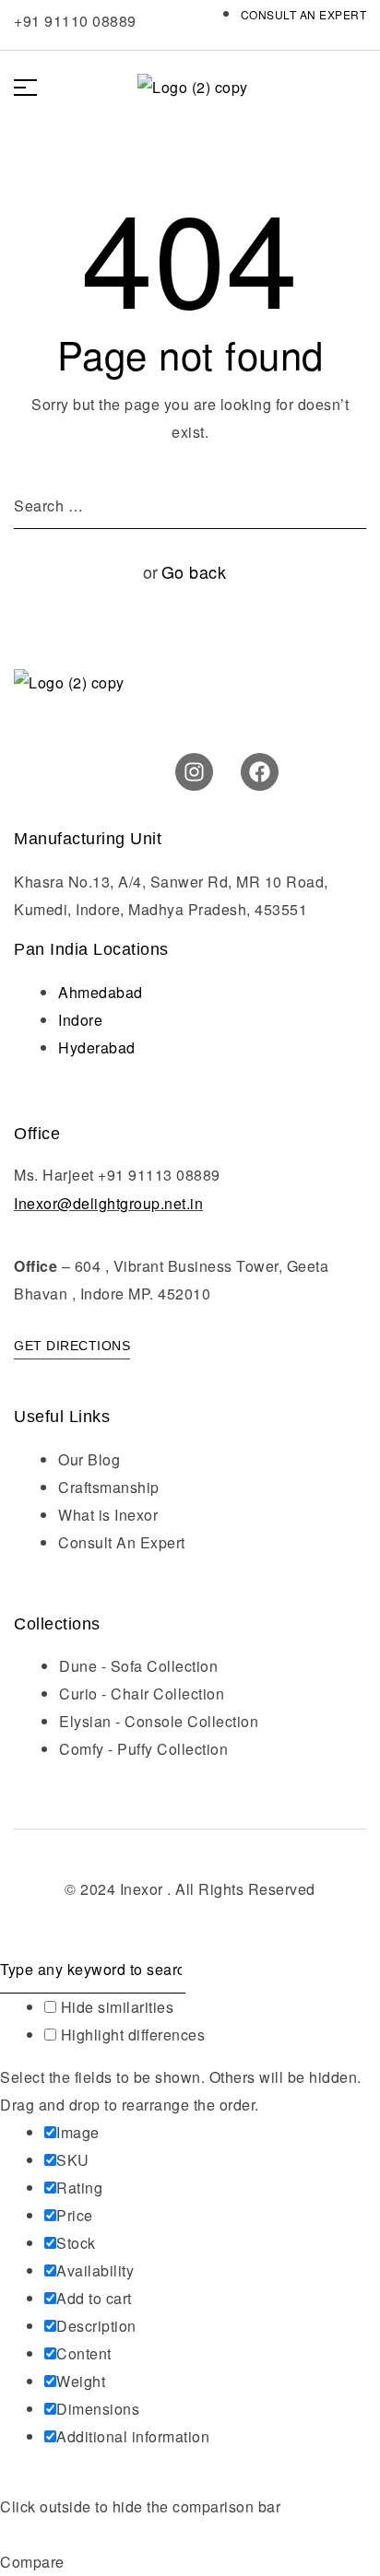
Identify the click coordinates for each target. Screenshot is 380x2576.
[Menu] (32, 88)
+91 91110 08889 (75, 21)
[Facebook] (260, 772)
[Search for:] (190, 506)
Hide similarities (115, 2007)
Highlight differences (131, 2035)
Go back (194, 571)
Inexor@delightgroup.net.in (108, 1203)
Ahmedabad (101, 992)
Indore (80, 1020)
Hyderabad (97, 1047)
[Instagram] (194, 772)
